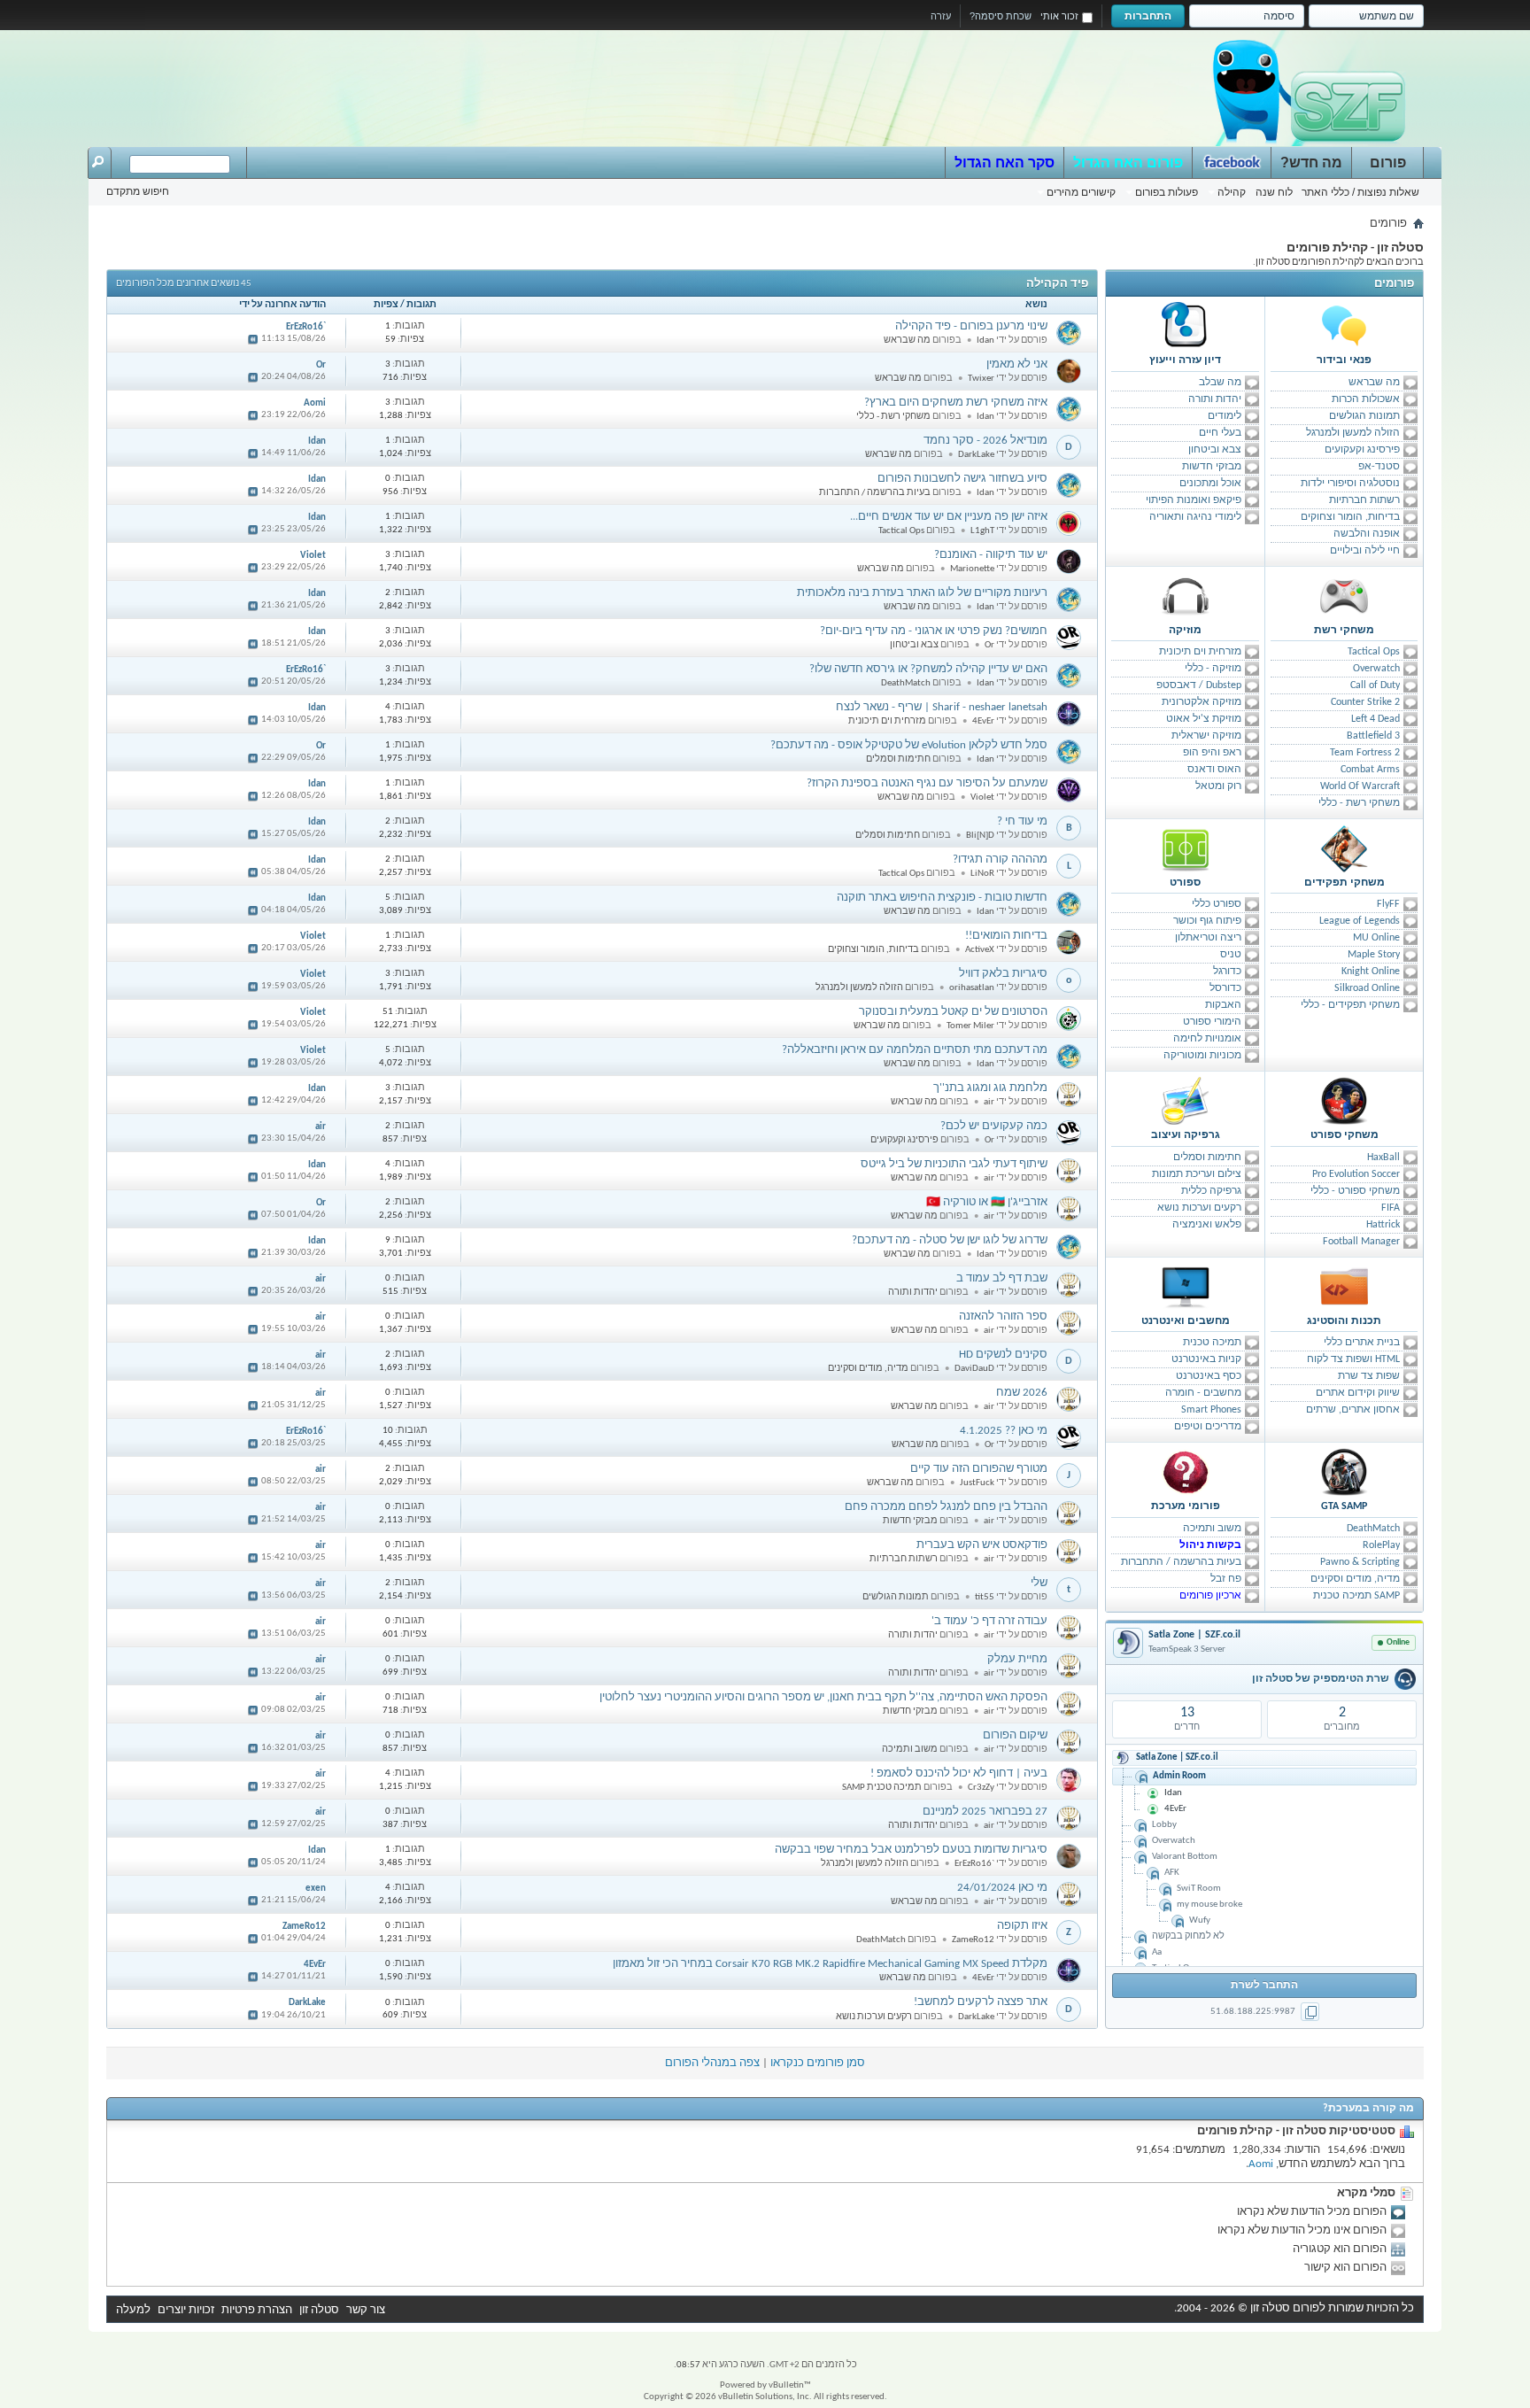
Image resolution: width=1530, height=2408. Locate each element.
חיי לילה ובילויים (1365, 551)
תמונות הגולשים (1364, 416)
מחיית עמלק (1017, 1659)
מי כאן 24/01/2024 (1002, 1888)
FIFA (1391, 1208)
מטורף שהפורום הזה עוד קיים (979, 1469)
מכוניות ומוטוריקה (1202, 1056)
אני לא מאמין (1017, 364)
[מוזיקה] (1186, 596)
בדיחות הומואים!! (1006, 936)
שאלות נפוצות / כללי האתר (1360, 192)
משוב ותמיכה (1212, 1529)
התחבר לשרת (1264, 1986)
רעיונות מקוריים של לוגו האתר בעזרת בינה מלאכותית (922, 593)
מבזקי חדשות (1212, 467)
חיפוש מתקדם (138, 191)
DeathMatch (1373, 1529)
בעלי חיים (1220, 433)
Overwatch (1376, 669)
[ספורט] (1186, 848)
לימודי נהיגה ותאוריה (1195, 517)
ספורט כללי (1217, 904)
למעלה (133, 2310)
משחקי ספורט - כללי (1355, 1191)
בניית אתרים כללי (1362, 1343)
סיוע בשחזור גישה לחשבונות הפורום (962, 479)
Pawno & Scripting (1360, 1562)
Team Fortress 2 (1365, 753)
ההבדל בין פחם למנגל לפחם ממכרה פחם (946, 1507)
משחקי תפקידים (1345, 883)
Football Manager (1361, 1242)
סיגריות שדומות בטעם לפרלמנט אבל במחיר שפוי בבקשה (911, 1850)
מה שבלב (1220, 383)
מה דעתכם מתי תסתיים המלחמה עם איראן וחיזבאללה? (915, 1050)
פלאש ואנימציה (1207, 1225)
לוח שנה (1274, 192)
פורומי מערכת (1186, 1506)
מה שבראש (1374, 383)
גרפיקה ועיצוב (1186, 1135)
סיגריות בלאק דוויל (1003, 974)
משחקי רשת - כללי (1359, 803)
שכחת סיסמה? (1001, 16)
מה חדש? (1311, 163)
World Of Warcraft (1360, 786)
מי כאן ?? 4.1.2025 (1004, 1431)
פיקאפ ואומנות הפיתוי (1194, 500)
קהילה (1232, 192)
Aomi (1261, 2164)
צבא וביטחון (1215, 450)
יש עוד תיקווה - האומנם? (991, 555)
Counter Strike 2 (1365, 702)
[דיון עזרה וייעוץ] (1186, 326)
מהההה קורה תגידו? (1000, 859)
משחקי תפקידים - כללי (1350, 1005)
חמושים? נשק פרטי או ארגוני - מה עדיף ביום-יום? (934, 631)
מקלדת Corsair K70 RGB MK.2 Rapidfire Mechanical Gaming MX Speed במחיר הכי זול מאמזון (830, 1964)
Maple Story (1374, 955)
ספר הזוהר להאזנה (1003, 1316)
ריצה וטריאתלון (1208, 938)
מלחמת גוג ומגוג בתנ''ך (990, 1088)
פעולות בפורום (1167, 192)
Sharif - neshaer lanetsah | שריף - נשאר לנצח (942, 707)
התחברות (1148, 16)
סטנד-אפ (1379, 467)
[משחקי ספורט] (1344, 1101)
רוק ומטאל (1218, 786)
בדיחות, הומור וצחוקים (1350, 517)
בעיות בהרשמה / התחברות (1181, 1562)
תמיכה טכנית (1212, 1343)
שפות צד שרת (1369, 1376)
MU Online (1376, 938)
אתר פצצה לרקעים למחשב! (981, 2002)
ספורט (1185, 883)
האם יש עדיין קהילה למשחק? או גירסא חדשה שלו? (928, 669)
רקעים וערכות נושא (1199, 1208)
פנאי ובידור (1344, 360)
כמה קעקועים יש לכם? (994, 1126)
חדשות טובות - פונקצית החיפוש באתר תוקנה (942, 898)
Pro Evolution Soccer (1356, 1174)
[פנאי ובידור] (1344, 326)
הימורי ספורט (1212, 1022)
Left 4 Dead (1375, 719)
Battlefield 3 (1373, 736)
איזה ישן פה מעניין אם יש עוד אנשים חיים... (949, 517)
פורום (1388, 163)
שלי (1039, 1583)
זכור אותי (1059, 16)
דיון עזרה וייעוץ (1185, 360)
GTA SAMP (1344, 1506)
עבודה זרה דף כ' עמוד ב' (989, 1621)
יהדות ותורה (1215, 399)
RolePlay (1381, 1545)
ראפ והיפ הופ (1212, 753)
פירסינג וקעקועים (1362, 450)
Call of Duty (1375, 685)
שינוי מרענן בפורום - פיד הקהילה (971, 326)
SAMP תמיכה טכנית (1356, 1596)
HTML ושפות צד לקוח (1353, 1359)
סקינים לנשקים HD (1003, 1355)
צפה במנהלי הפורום (712, 2063)
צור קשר (366, 2310)
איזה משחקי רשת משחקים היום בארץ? (956, 403)
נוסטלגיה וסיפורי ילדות (1350, 484)
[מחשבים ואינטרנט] (1186, 1287)
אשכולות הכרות (1366, 399)
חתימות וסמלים (1207, 1158)
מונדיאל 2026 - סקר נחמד (985, 441)
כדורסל (1225, 988)
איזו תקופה (1022, 1926)
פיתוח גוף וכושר (1207, 921)
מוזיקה (1185, 631)
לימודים (1225, 416)
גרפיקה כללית (1211, 1191)
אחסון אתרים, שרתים (1353, 1410)
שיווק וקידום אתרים (1358, 1393)
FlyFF (1388, 904)
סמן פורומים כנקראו (818, 2063)
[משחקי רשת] (1344, 596)
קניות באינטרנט (1206, 1359)
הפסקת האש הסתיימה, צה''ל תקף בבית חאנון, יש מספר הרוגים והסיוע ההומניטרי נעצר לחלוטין (823, 1697)
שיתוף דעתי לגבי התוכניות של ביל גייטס (954, 1164)
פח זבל (1226, 1579)
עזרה (941, 16)
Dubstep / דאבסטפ (1199, 685)
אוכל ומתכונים (1210, 484)
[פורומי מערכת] (1186, 1472)
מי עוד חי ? (1022, 821)
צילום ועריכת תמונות (1197, 1174)
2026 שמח (1022, 1393)
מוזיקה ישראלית (1206, 736)
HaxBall (1383, 1158)
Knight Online (1371, 972)
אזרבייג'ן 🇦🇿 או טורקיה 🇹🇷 (987, 1202)
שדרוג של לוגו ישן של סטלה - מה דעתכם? (950, 1240)
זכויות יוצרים (186, 2310)
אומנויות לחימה (1207, 1039)
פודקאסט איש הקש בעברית (982, 1545)
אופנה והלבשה (1367, 534)
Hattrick (1383, 1225)
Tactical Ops (1374, 652)
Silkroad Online (1367, 988)
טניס (1231, 955)
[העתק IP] (1310, 2012)
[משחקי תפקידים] (1344, 848)
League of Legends (1360, 921)
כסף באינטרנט (1209, 1376)
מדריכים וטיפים (1208, 1427)
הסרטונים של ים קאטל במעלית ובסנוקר (953, 1012)
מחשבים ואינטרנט (1186, 1321)
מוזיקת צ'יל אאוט (1204, 719)
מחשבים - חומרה (1203, 1393)
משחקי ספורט (1345, 1135)
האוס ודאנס (1214, 770)
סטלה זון (319, 2310)
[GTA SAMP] (1344, 1472)
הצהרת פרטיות (257, 2310)
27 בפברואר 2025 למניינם (985, 1812)
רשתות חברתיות (1364, 500)
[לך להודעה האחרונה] (252, 339)
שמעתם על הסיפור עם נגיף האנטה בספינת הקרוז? (927, 783)
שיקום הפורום (1015, 1735)
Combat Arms (1370, 770)
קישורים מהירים (1081, 192)
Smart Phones (1211, 1410)
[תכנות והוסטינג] (1344, 1287)
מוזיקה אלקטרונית (1202, 702)
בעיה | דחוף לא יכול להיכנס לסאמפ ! (959, 1773)
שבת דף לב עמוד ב (1002, 1278)
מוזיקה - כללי (1213, 669)
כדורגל (1227, 972)
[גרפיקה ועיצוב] (1186, 1101)
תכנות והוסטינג (1344, 1321)
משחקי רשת (1344, 631)
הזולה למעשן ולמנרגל (1353, 433)
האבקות (1223, 1005)
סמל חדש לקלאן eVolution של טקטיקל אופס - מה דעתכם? (909, 745)
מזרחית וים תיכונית (1200, 652)
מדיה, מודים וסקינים (1355, 1579)
